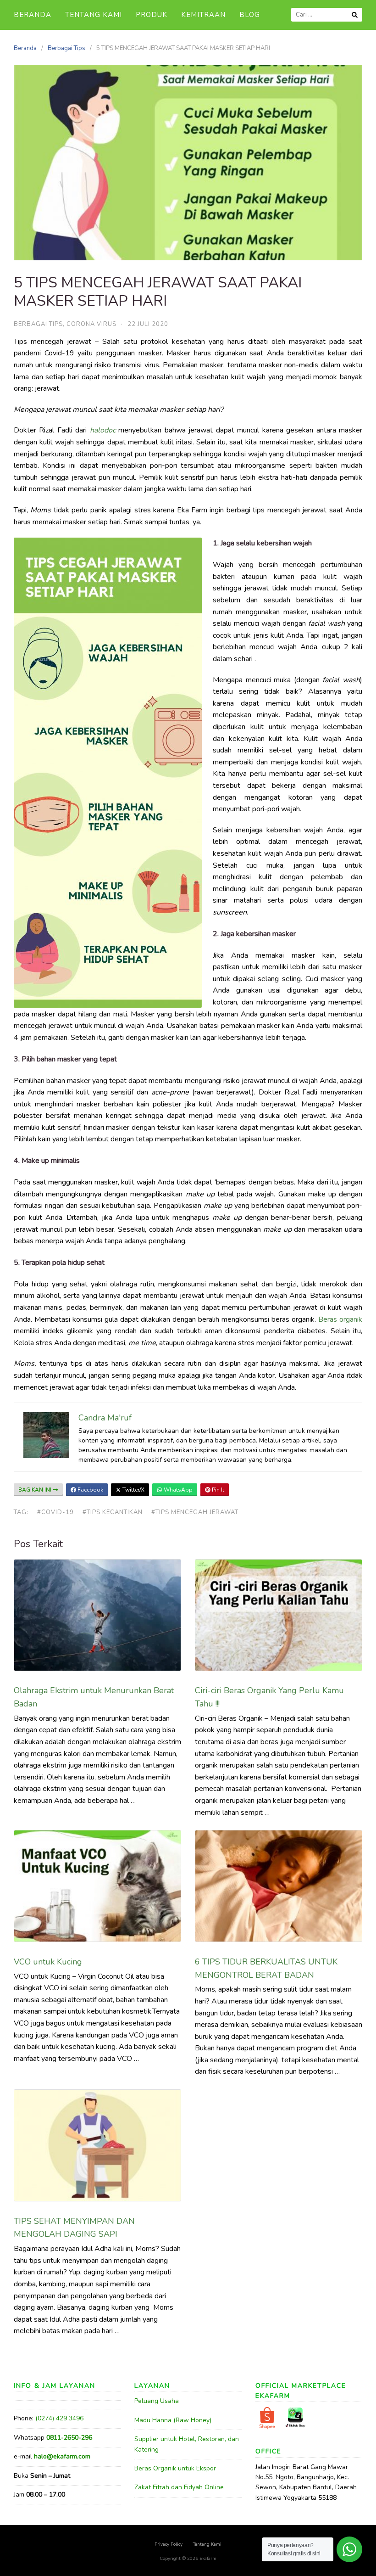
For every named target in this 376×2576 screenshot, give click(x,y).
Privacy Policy (169, 2544)
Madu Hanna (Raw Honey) (173, 2420)
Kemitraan (203, 15)
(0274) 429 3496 (59, 2418)
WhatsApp (177, 1490)
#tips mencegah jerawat (195, 1512)
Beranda (33, 15)
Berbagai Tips (66, 48)
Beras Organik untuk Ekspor (175, 2468)
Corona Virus (91, 324)
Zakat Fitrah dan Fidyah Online (179, 2487)
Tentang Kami (94, 15)
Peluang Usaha (157, 2401)
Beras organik (340, 1319)
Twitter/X (133, 1490)
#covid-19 (55, 1512)
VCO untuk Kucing (49, 1962)
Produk (152, 15)
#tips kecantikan (113, 1512)
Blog (250, 15)
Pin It (217, 1490)
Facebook (90, 1490)
